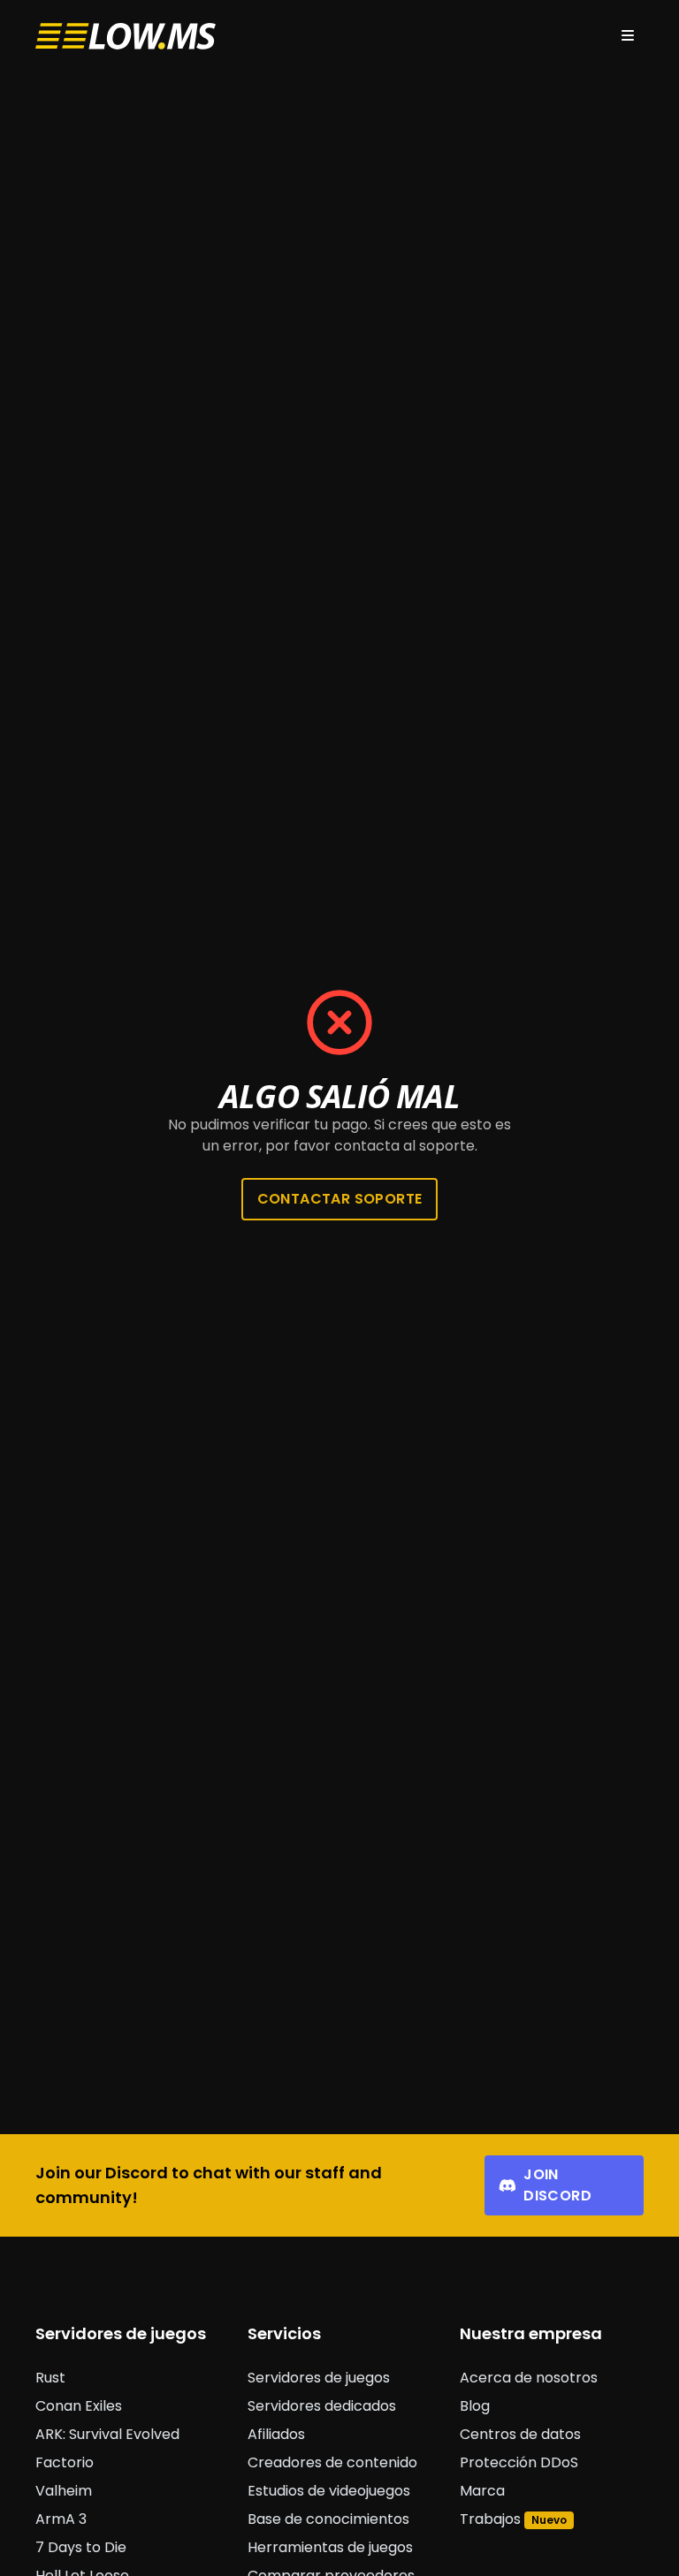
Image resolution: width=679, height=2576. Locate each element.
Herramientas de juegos (330, 2547)
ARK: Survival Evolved (107, 2434)
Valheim (64, 2491)
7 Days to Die (81, 2547)
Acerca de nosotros (529, 2378)
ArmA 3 (61, 2519)
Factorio (65, 2462)
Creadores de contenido (332, 2462)
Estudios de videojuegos (329, 2491)
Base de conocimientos (328, 2519)
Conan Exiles (79, 2406)
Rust (50, 2378)
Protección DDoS (519, 2462)
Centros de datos (520, 2434)
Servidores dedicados (322, 2406)
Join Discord (557, 2185)
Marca (482, 2491)
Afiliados (276, 2434)
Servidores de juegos (319, 2378)
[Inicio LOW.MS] (126, 37)
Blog (475, 2406)
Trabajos (490, 2519)
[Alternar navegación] (628, 36)
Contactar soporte (340, 1199)
